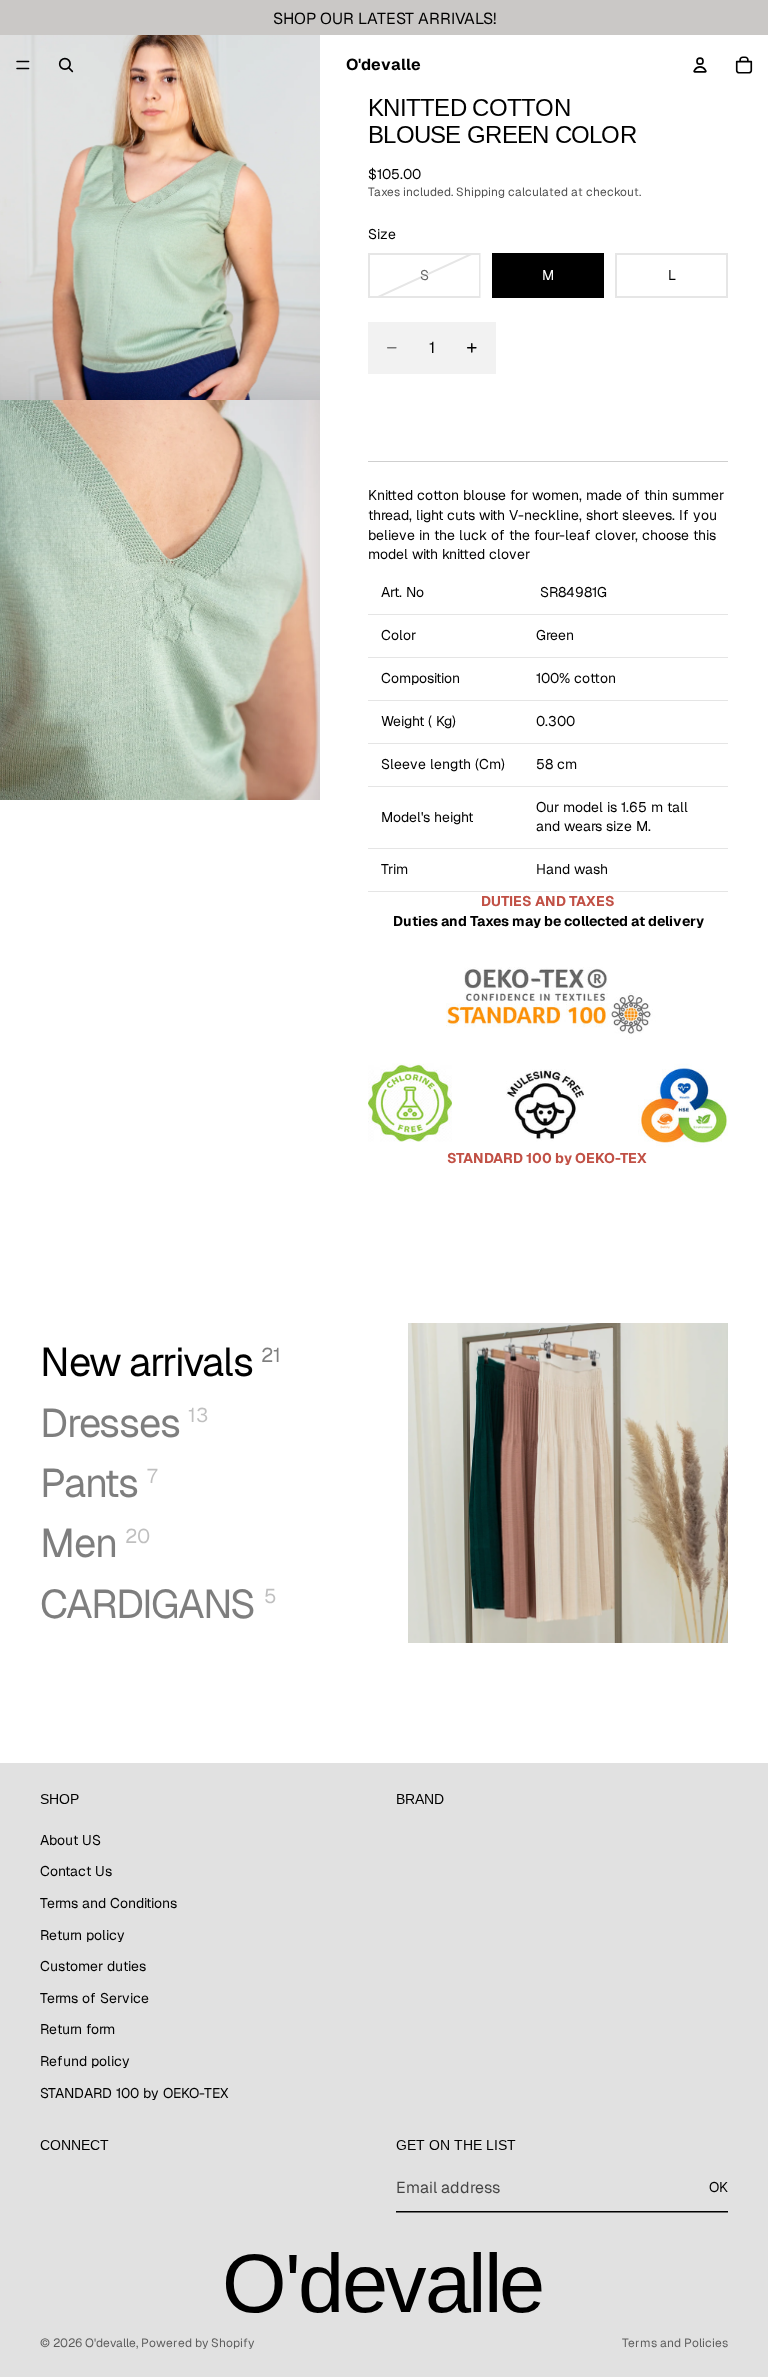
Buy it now (548, 411)
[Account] (700, 65)
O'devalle (110, 2343)
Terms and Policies (675, 2343)
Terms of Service (94, 1998)
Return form (77, 2030)
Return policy (82, 1935)
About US (70, 1840)
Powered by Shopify (197, 2343)
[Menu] (23, 65)
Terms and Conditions (108, 1903)
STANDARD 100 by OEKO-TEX (134, 2093)
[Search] (66, 65)
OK (718, 2188)
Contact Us (76, 1872)
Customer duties (93, 1967)
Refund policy (85, 2061)
